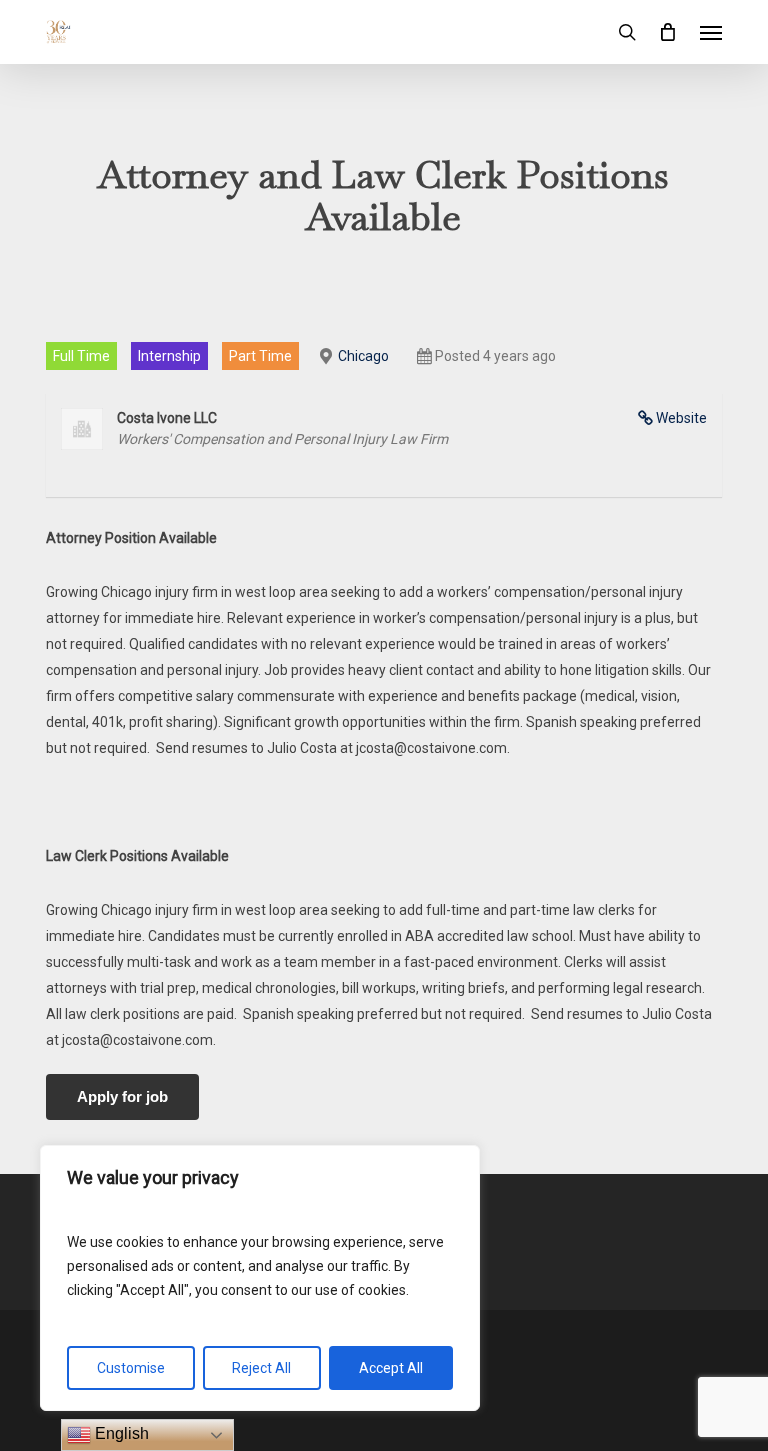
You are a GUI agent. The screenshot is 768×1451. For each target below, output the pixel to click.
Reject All (261, 1368)
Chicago (363, 356)
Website (681, 418)
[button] (711, 32)
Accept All (391, 1368)
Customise (131, 1368)
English (120, 1433)
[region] (260, 1278)
